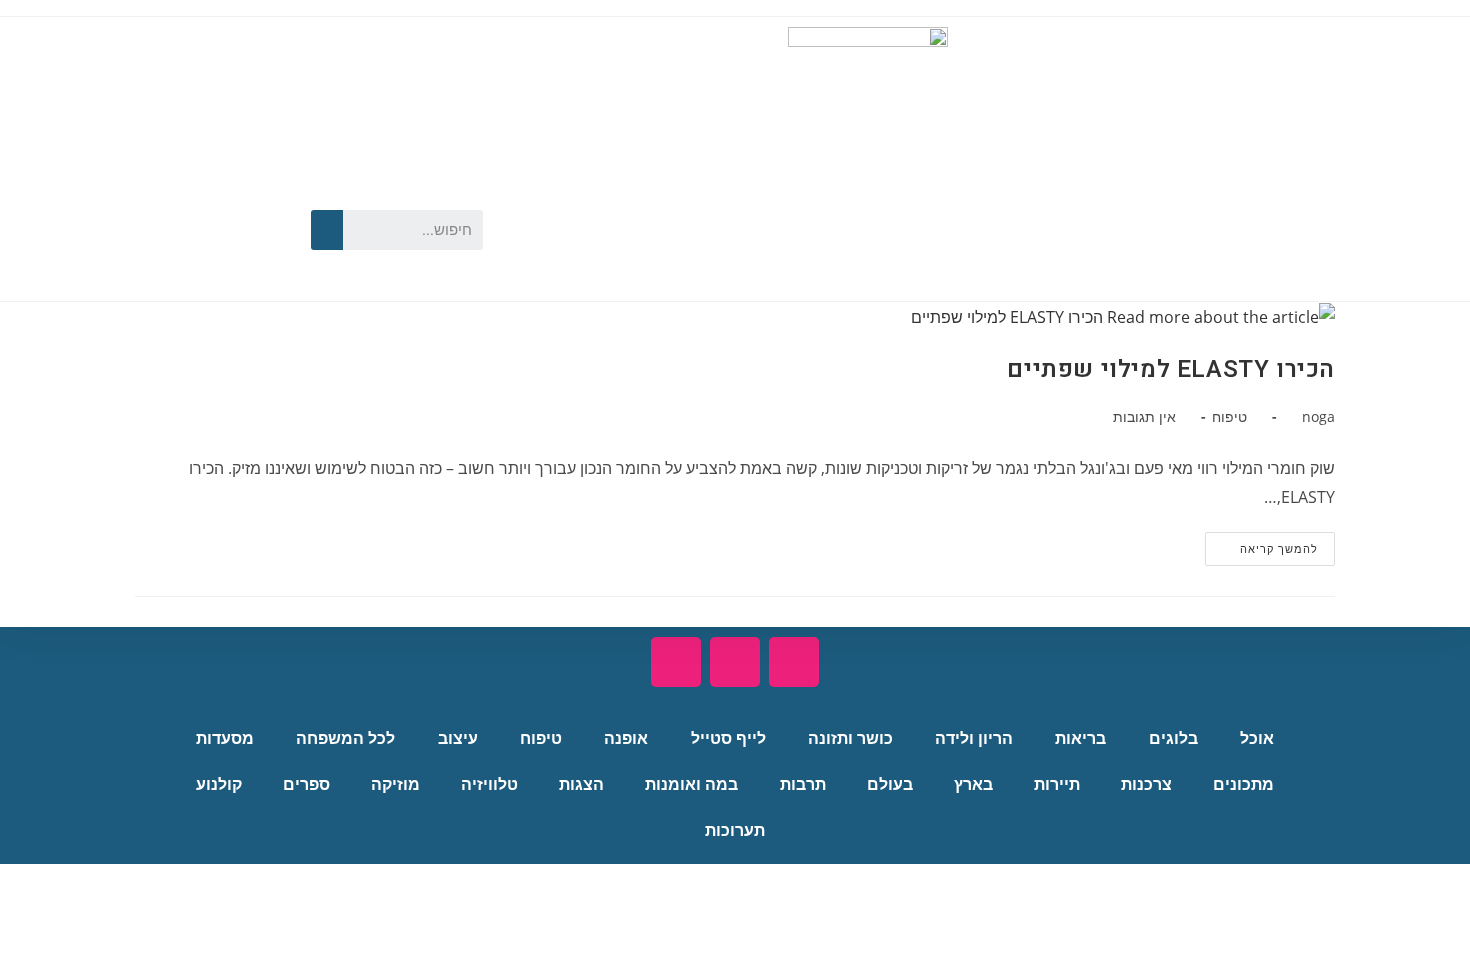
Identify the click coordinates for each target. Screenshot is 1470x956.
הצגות (581, 784)
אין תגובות (1144, 416)
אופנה (626, 738)
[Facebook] (261, 195)
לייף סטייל (728, 738)
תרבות (803, 784)
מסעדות (225, 738)
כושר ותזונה (850, 738)
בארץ (973, 784)
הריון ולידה (974, 738)
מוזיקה (395, 784)
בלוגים (1173, 738)
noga (1318, 416)
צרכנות (1146, 784)
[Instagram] (204, 257)
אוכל (1257, 738)
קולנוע (219, 784)
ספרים (306, 784)
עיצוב (458, 738)
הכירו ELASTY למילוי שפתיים (1171, 369)
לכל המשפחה (345, 738)
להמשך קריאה (1261, 544)
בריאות (1080, 738)
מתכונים (1243, 784)
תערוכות (735, 830)
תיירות (1057, 784)
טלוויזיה (489, 784)
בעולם (890, 784)
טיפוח (1229, 416)
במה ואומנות (691, 784)
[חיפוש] (327, 230)
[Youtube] (204, 195)
